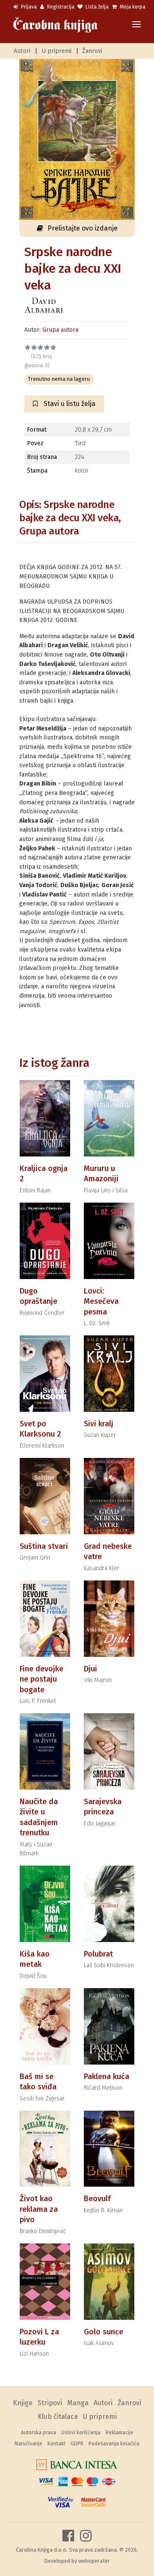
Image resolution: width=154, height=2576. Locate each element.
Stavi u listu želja (69, 404)
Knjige (23, 2403)
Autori (22, 51)
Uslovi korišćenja (81, 2433)
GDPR (77, 2444)
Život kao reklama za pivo (39, 2209)
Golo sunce (104, 2332)
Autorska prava (38, 2433)
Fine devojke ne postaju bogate (41, 1679)
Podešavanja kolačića (114, 2444)
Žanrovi (92, 51)
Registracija (60, 7)
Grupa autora (60, 330)
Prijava (28, 7)
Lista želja (96, 7)
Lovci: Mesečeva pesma (101, 1301)
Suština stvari (44, 1546)
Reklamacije (120, 2433)
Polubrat (98, 1954)
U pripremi (56, 51)
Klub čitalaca (58, 2417)
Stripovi (50, 2403)
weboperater (94, 2561)
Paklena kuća (107, 2077)
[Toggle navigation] (136, 25)
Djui (90, 1669)
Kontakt (56, 2444)
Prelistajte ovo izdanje (83, 228)
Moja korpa (132, 7)
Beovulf (97, 2199)
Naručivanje (28, 2444)
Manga (78, 2403)
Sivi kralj (99, 1424)
